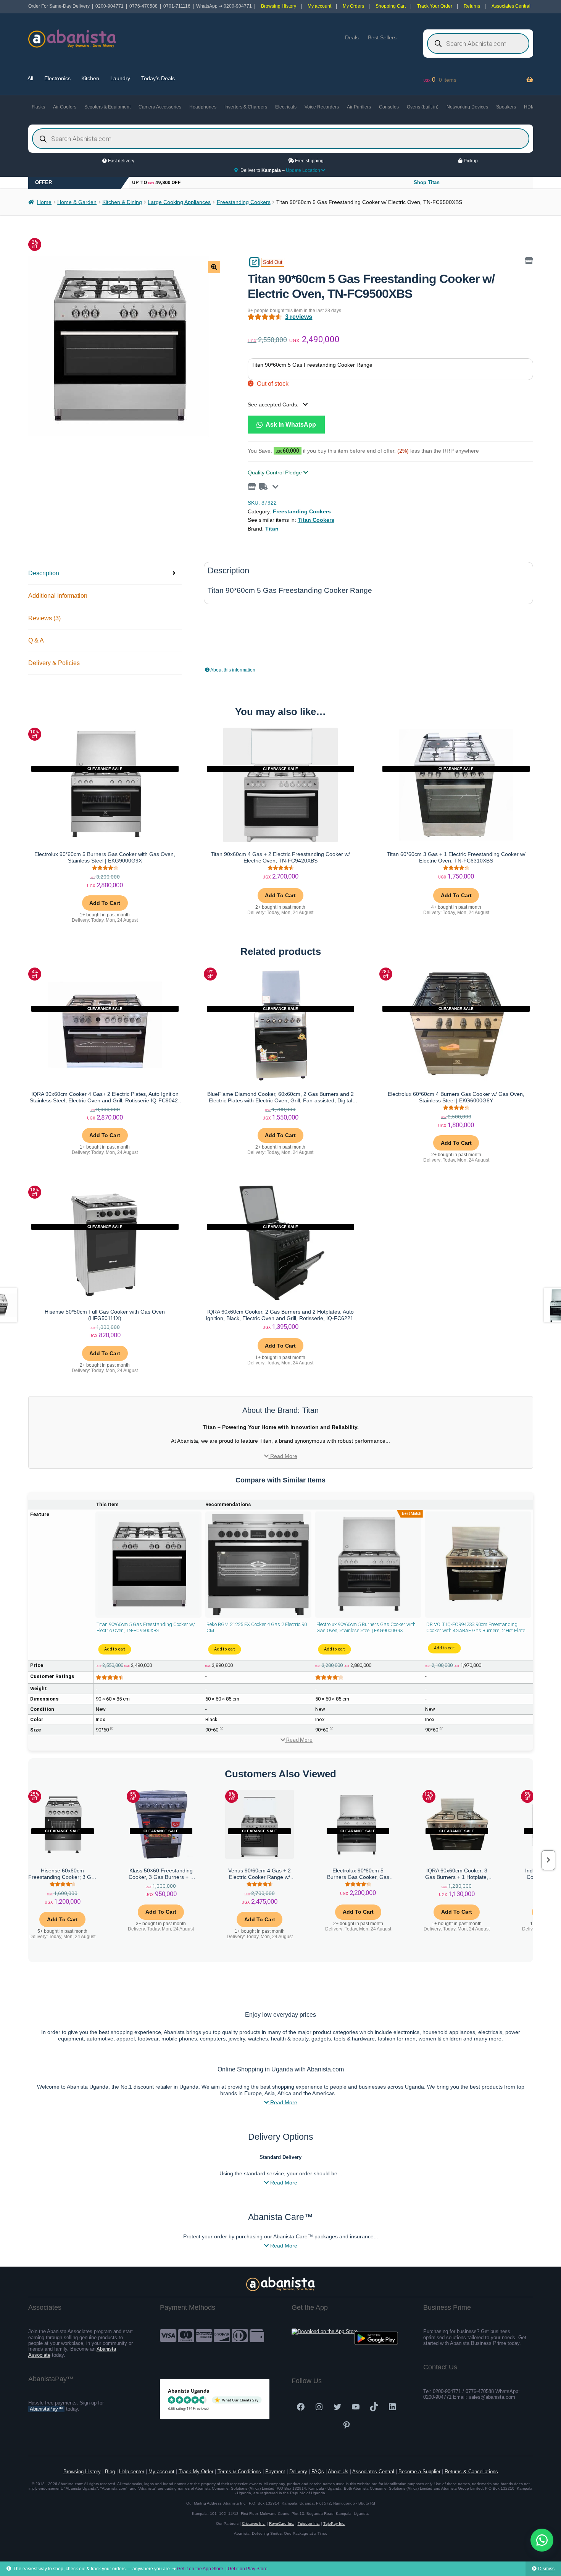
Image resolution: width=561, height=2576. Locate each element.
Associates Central (511, 6)
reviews (299, 317)
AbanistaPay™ (46, 2409)
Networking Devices (467, 107)
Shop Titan (427, 182)
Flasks (38, 107)
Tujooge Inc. (309, 2523)
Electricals (286, 107)
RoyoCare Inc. (282, 2523)
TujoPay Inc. (334, 2523)
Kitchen (90, 78)
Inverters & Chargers (246, 107)
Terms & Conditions (239, 2472)
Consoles (389, 107)
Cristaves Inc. (254, 2523)
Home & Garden (77, 202)
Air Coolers (65, 107)
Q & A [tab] (36, 640)
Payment (275, 2472)
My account (319, 6)
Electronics (57, 78)
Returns (472, 6)
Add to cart (115, 1650)
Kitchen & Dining (122, 202)
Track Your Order (435, 6)
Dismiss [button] (546, 2569)
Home (44, 202)
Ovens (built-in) (423, 107)
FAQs (318, 2472)
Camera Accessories (160, 107)
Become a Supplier (419, 2472)
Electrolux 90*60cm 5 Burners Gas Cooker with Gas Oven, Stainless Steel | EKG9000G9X (366, 1627)
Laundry (120, 78)
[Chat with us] (542, 2540)
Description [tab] (44, 573)
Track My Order (196, 2472)
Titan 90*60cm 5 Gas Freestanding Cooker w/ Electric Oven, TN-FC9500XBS (146, 1627)
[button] (214, 267)
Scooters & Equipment (107, 107)
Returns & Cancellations (471, 2472)
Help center (132, 2472)
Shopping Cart (391, 6)
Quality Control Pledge (276, 472)
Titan (272, 529)
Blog (110, 2472)
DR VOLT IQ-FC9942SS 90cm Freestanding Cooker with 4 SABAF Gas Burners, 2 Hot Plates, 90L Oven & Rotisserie (478, 1628)
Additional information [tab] (58, 596)
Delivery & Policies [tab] (54, 663)
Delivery (298, 2472)
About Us (338, 2472)
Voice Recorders (322, 107)
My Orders (353, 6)
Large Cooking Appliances (179, 202)
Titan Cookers (316, 520)
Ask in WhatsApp (290, 424)
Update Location (304, 170)
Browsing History (279, 6)
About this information (232, 670)
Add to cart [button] (105, 903)
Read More (283, 1456)
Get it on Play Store (248, 2569)
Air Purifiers (359, 107)
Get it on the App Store (200, 2569)
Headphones (203, 107)
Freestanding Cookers (244, 202)
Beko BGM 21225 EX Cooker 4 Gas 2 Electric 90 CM (257, 1627)
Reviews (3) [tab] (44, 618)
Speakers (506, 107)
